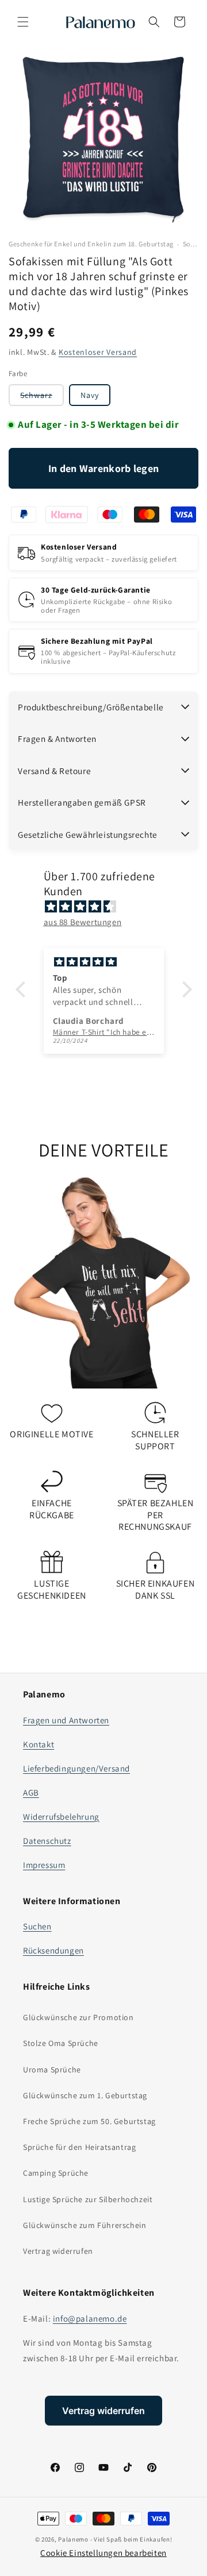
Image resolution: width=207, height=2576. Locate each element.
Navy (90, 395)
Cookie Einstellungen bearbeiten (103, 2553)
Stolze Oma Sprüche (61, 2043)
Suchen (37, 1926)
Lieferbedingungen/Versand (76, 1768)
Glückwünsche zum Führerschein (85, 2225)
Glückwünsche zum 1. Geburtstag (85, 2095)
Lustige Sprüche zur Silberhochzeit (88, 2199)
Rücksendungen (53, 1950)
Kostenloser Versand (98, 352)
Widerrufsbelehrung (61, 1817)
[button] (23, 22)
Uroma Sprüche (52, 2070)
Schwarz (42, 398)
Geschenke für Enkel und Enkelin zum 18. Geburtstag (91, 244)
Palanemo (73, 2539)
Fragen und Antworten (66, 1720)
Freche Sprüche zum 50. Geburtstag (89, 2121)
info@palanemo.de (90, 2318)
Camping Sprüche (56, 2173)
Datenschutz (47, 1841)
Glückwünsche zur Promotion (78, 2017)
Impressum (44, 1865)
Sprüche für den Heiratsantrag (79, 2147)
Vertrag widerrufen (58, 2251)
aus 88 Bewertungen (83, 922)
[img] (110, 906)
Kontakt (39, 1744)
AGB (31, 1792)
